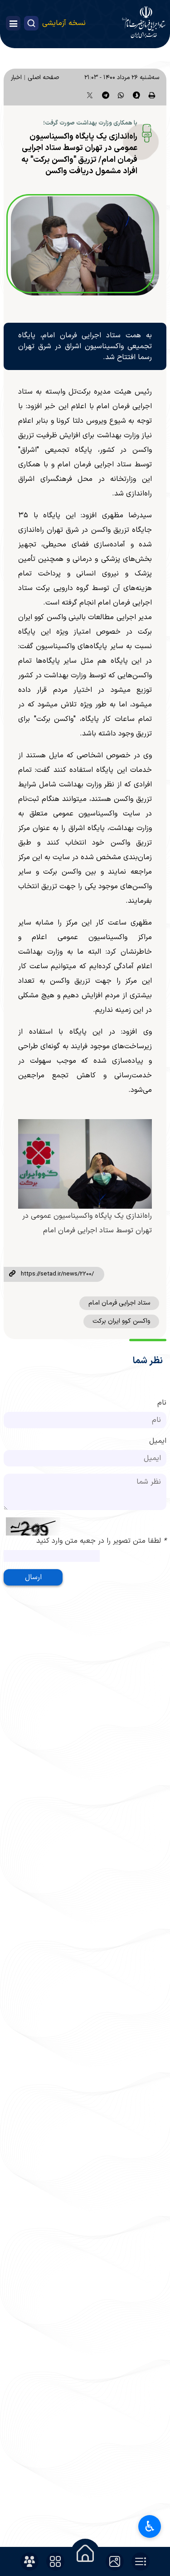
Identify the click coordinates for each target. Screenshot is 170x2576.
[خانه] (85, 2553)
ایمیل (158, 1441)
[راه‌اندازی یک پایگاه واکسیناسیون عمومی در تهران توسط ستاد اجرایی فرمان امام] (85, 1164)
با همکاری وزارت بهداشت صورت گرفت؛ (90, 123)
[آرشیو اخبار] (141, 2561)
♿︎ (150, 2526)
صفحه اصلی (43, 78)
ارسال (33, 1577)
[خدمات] (55, 2561)
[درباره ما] (29, 2561)
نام (162, 1403)
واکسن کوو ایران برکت (121, 1321)
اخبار (16, 78)
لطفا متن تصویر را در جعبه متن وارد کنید (101, 1541)
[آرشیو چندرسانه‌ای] (115, 2561)
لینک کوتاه (12, 1274)
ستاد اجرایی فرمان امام (119, 1303)
